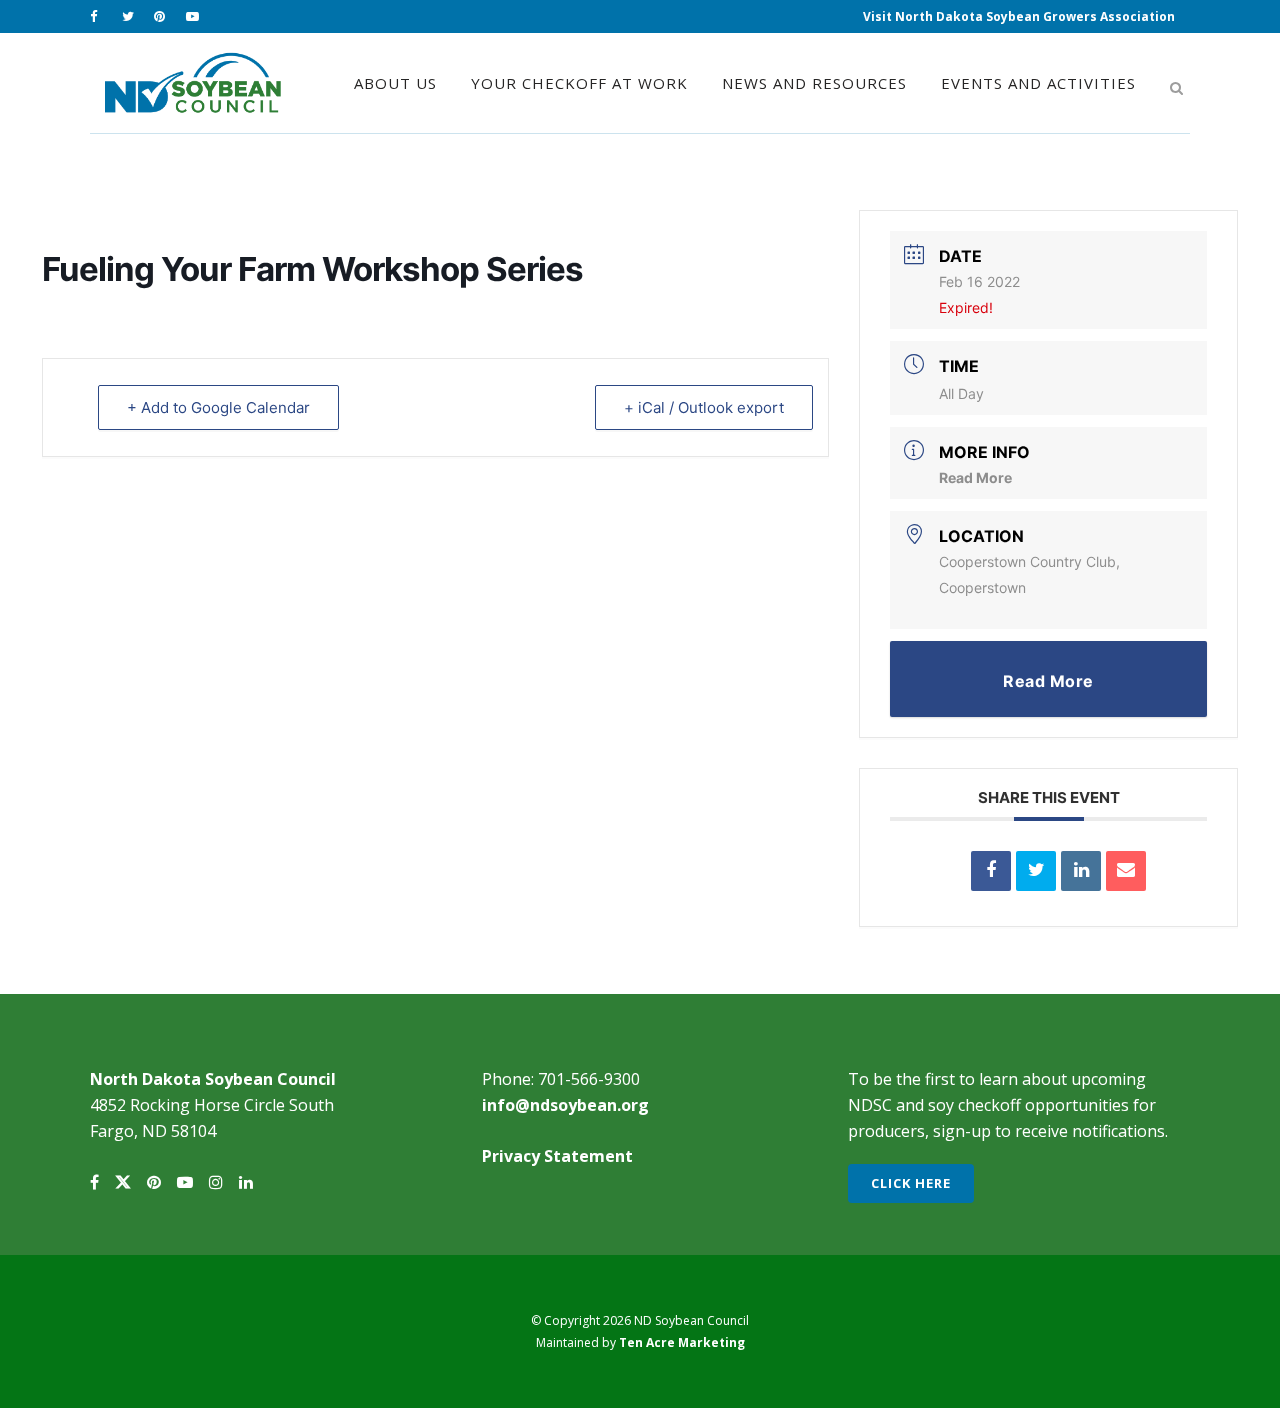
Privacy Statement (557, 1156)
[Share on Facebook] (991, 871)
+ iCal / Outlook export (704, 407)
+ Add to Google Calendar (218, 407)
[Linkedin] (1081, 871)
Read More (975, 477)
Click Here (911, 1183)
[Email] (1126, 871)
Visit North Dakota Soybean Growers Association (1019, 16)
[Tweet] (1036, 871)
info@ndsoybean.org (565, 1105)
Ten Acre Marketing (682, 1342)
